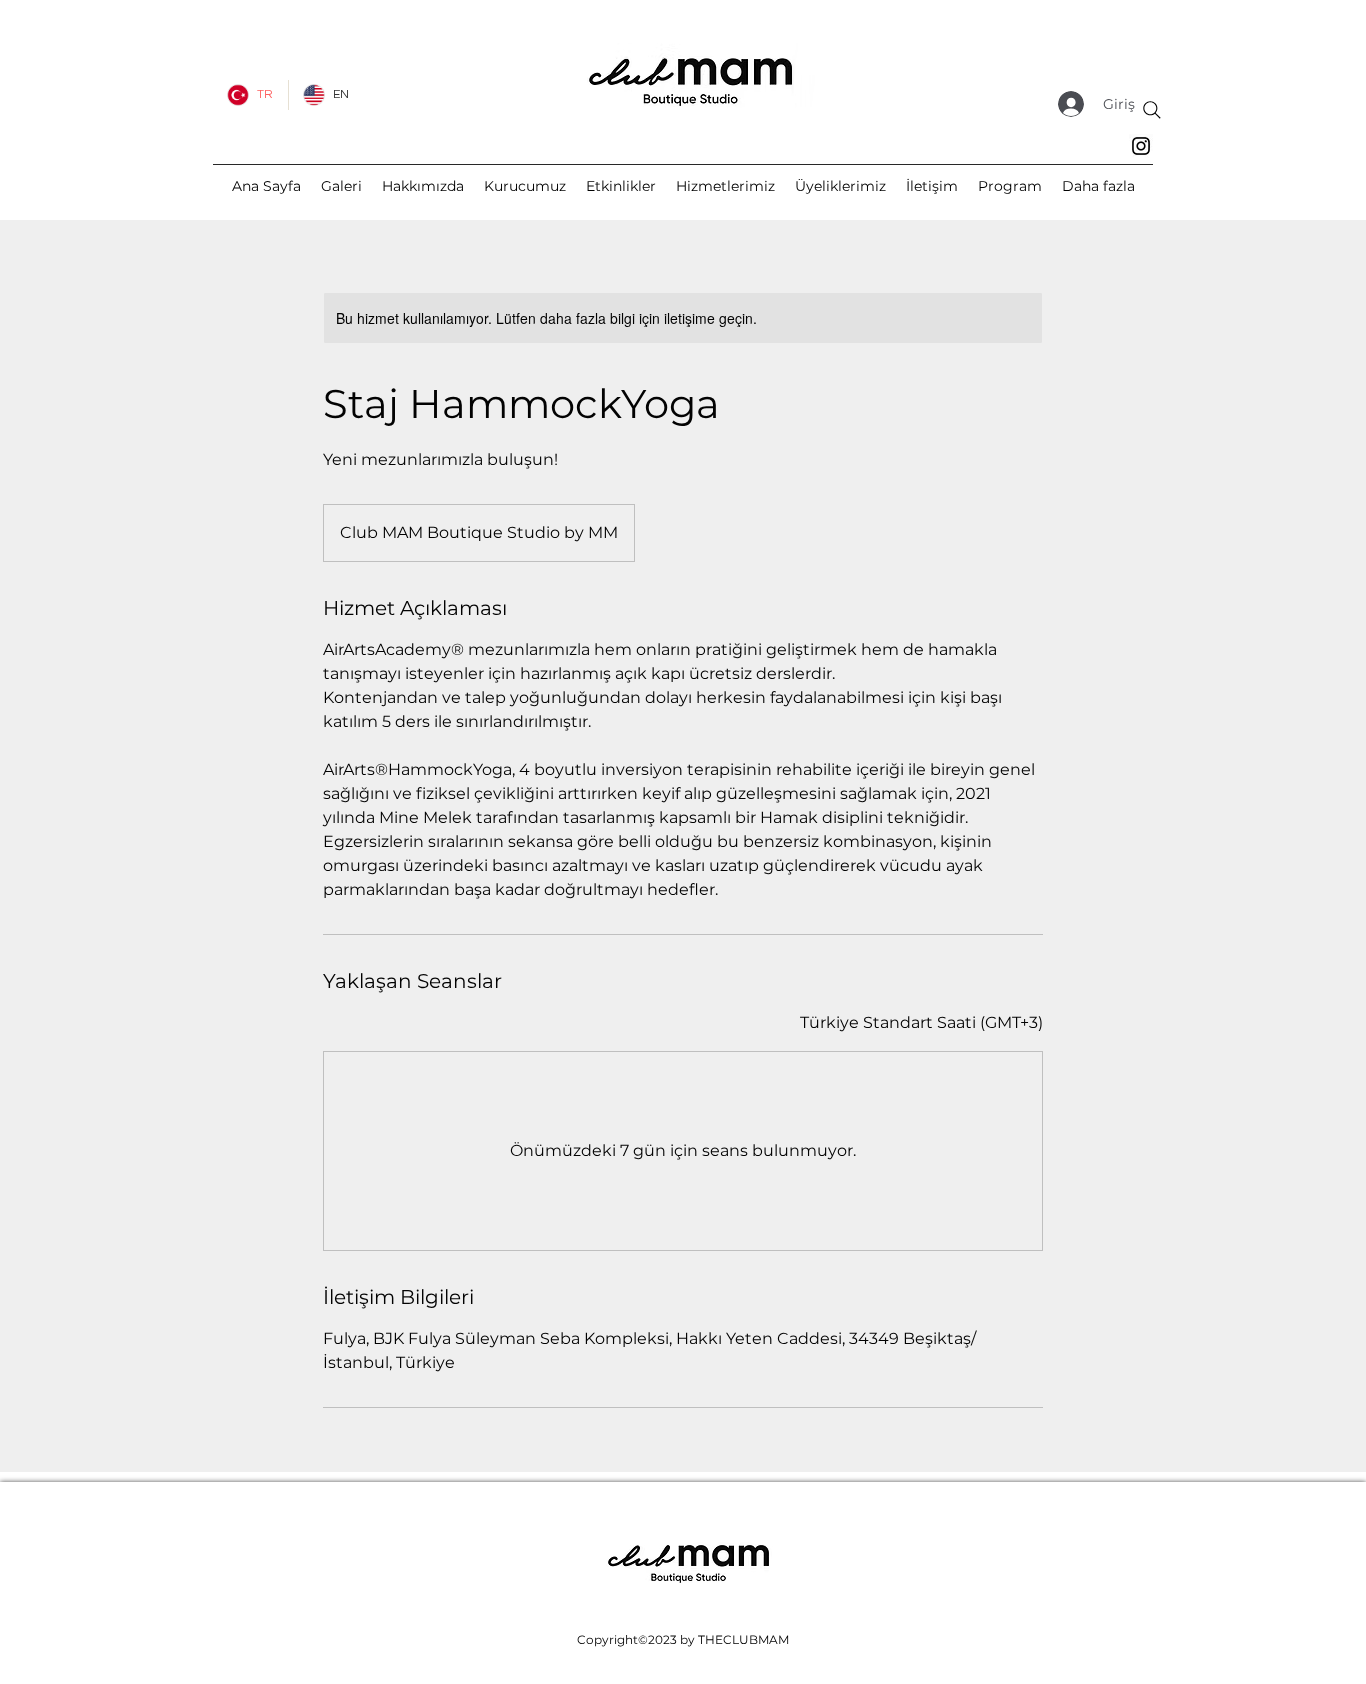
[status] (921, 1023)
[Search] (1152, 110)
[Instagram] (1141, 146)
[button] (1098, 186)
